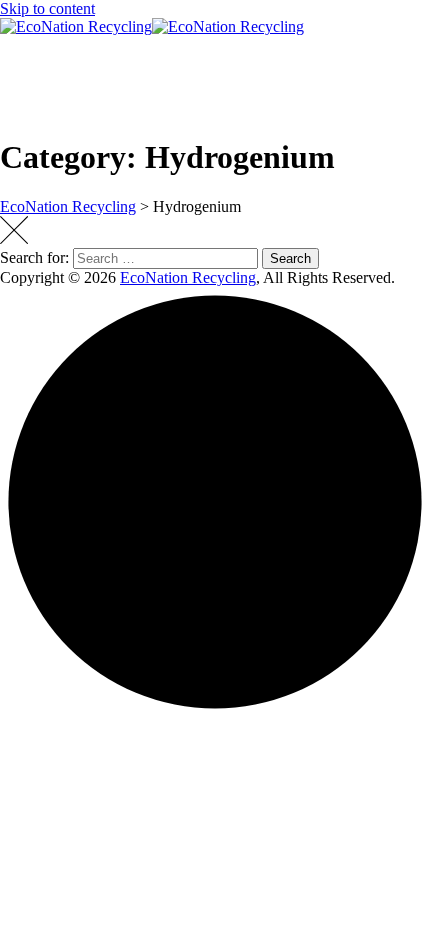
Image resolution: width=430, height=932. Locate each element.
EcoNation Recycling (188, 277)
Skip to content (47, 8)
